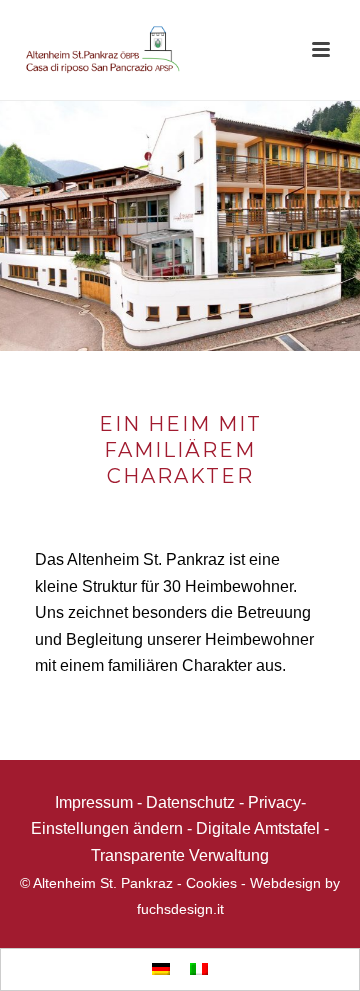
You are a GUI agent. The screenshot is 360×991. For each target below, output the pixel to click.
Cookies (211, 883)
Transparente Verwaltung (180, 855)
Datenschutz (190, 802)
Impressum (94, 802)
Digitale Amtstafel (258, 828)
